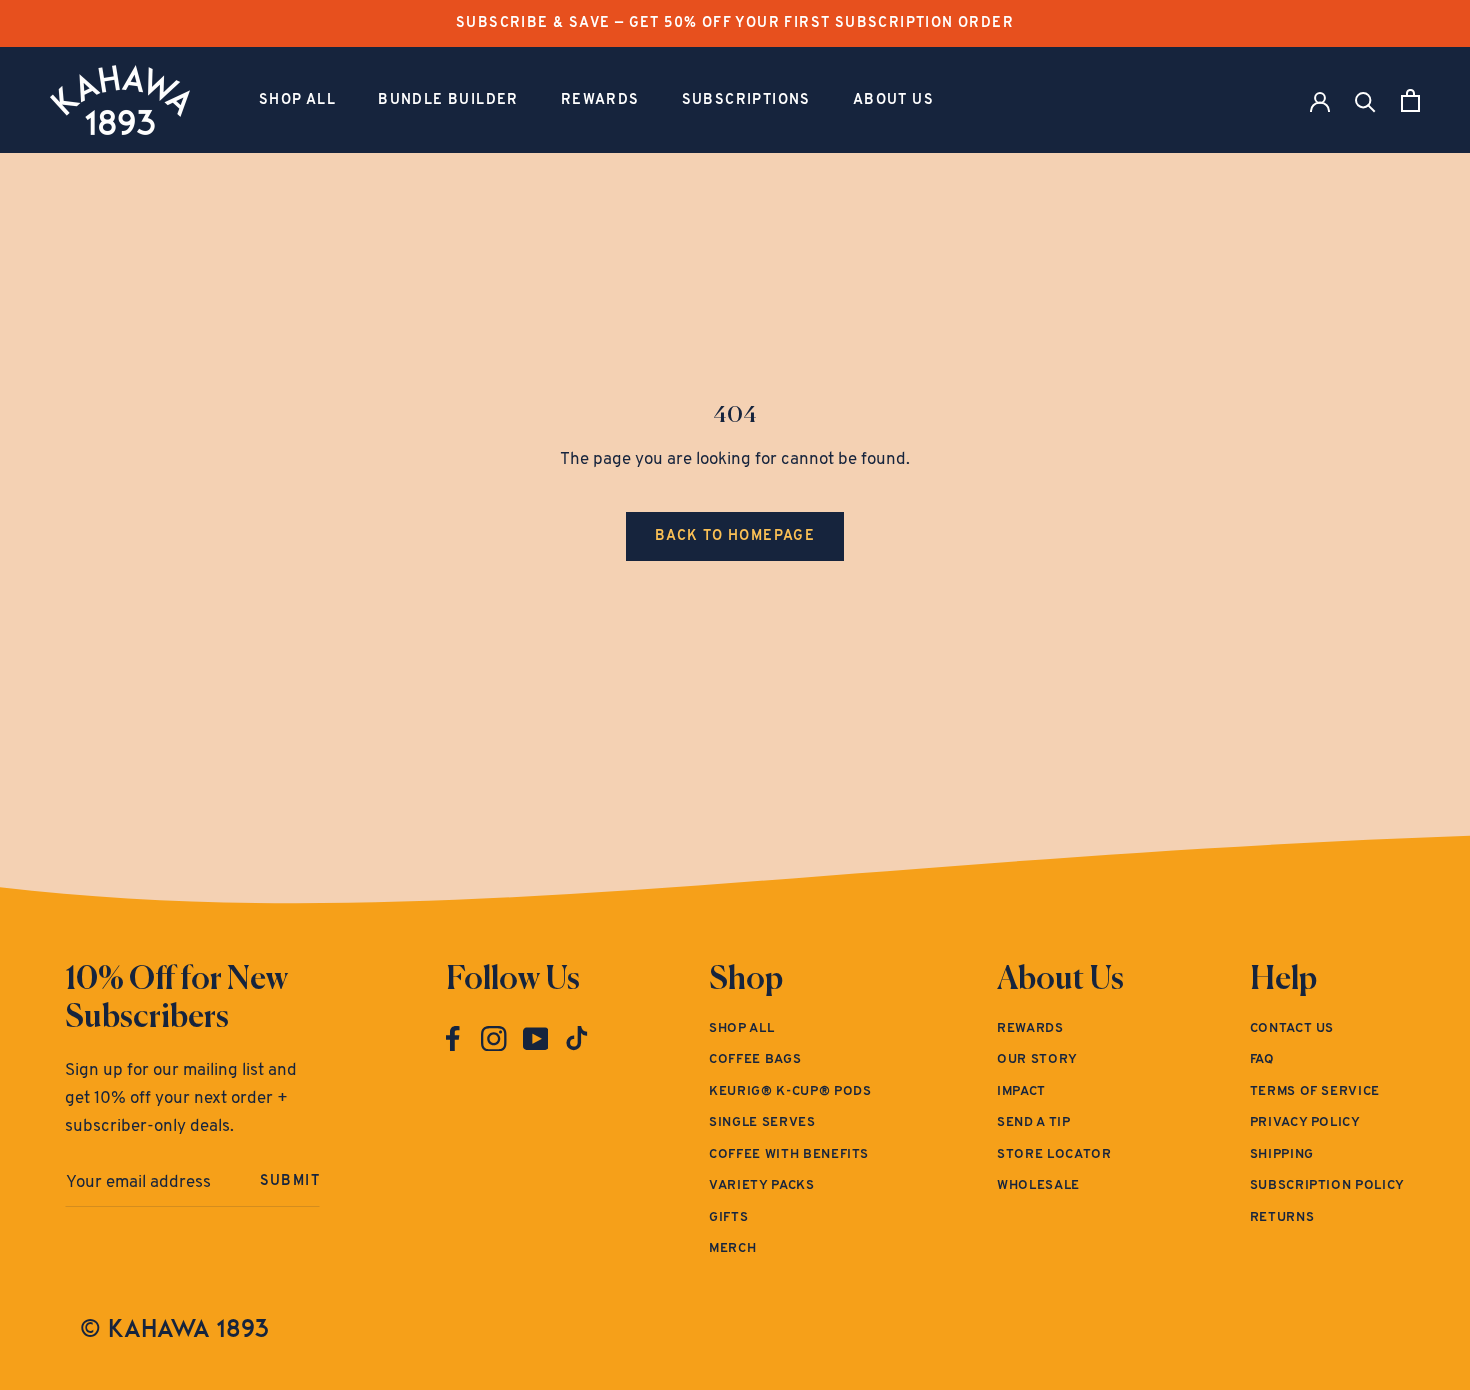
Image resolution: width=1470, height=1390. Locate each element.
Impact (1021, 1091)
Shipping (1282, 1154)
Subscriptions (746, 100)
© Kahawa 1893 (174, 1328)
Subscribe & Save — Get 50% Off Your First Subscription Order (735, 23)
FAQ (1262, 1059)
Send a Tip (1034, 1122)
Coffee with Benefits (789, 1154)
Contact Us (1292, 1028)
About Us (893, 100)
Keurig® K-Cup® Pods (790, 1091)
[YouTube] (536, 1039)
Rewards (600, 100)
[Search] (1365, 100)
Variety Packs (761, 1185)
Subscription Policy (1327, 1185)
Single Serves (762, 1122)
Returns (1282, 1217)
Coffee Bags (755, 1059)
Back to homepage (735, 536)
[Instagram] (494, 1039)
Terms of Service (1315, 1091)
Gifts (728, 1217)
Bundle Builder (448, 100)
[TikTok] (577, 1039)
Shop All (297, 100)
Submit (290, 1181)
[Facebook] (453, 1039)
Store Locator (1054, 1154)
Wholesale (1038, 1185)
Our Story (1037, 1059)
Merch (732, 1248)
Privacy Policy (1305, 1122)
